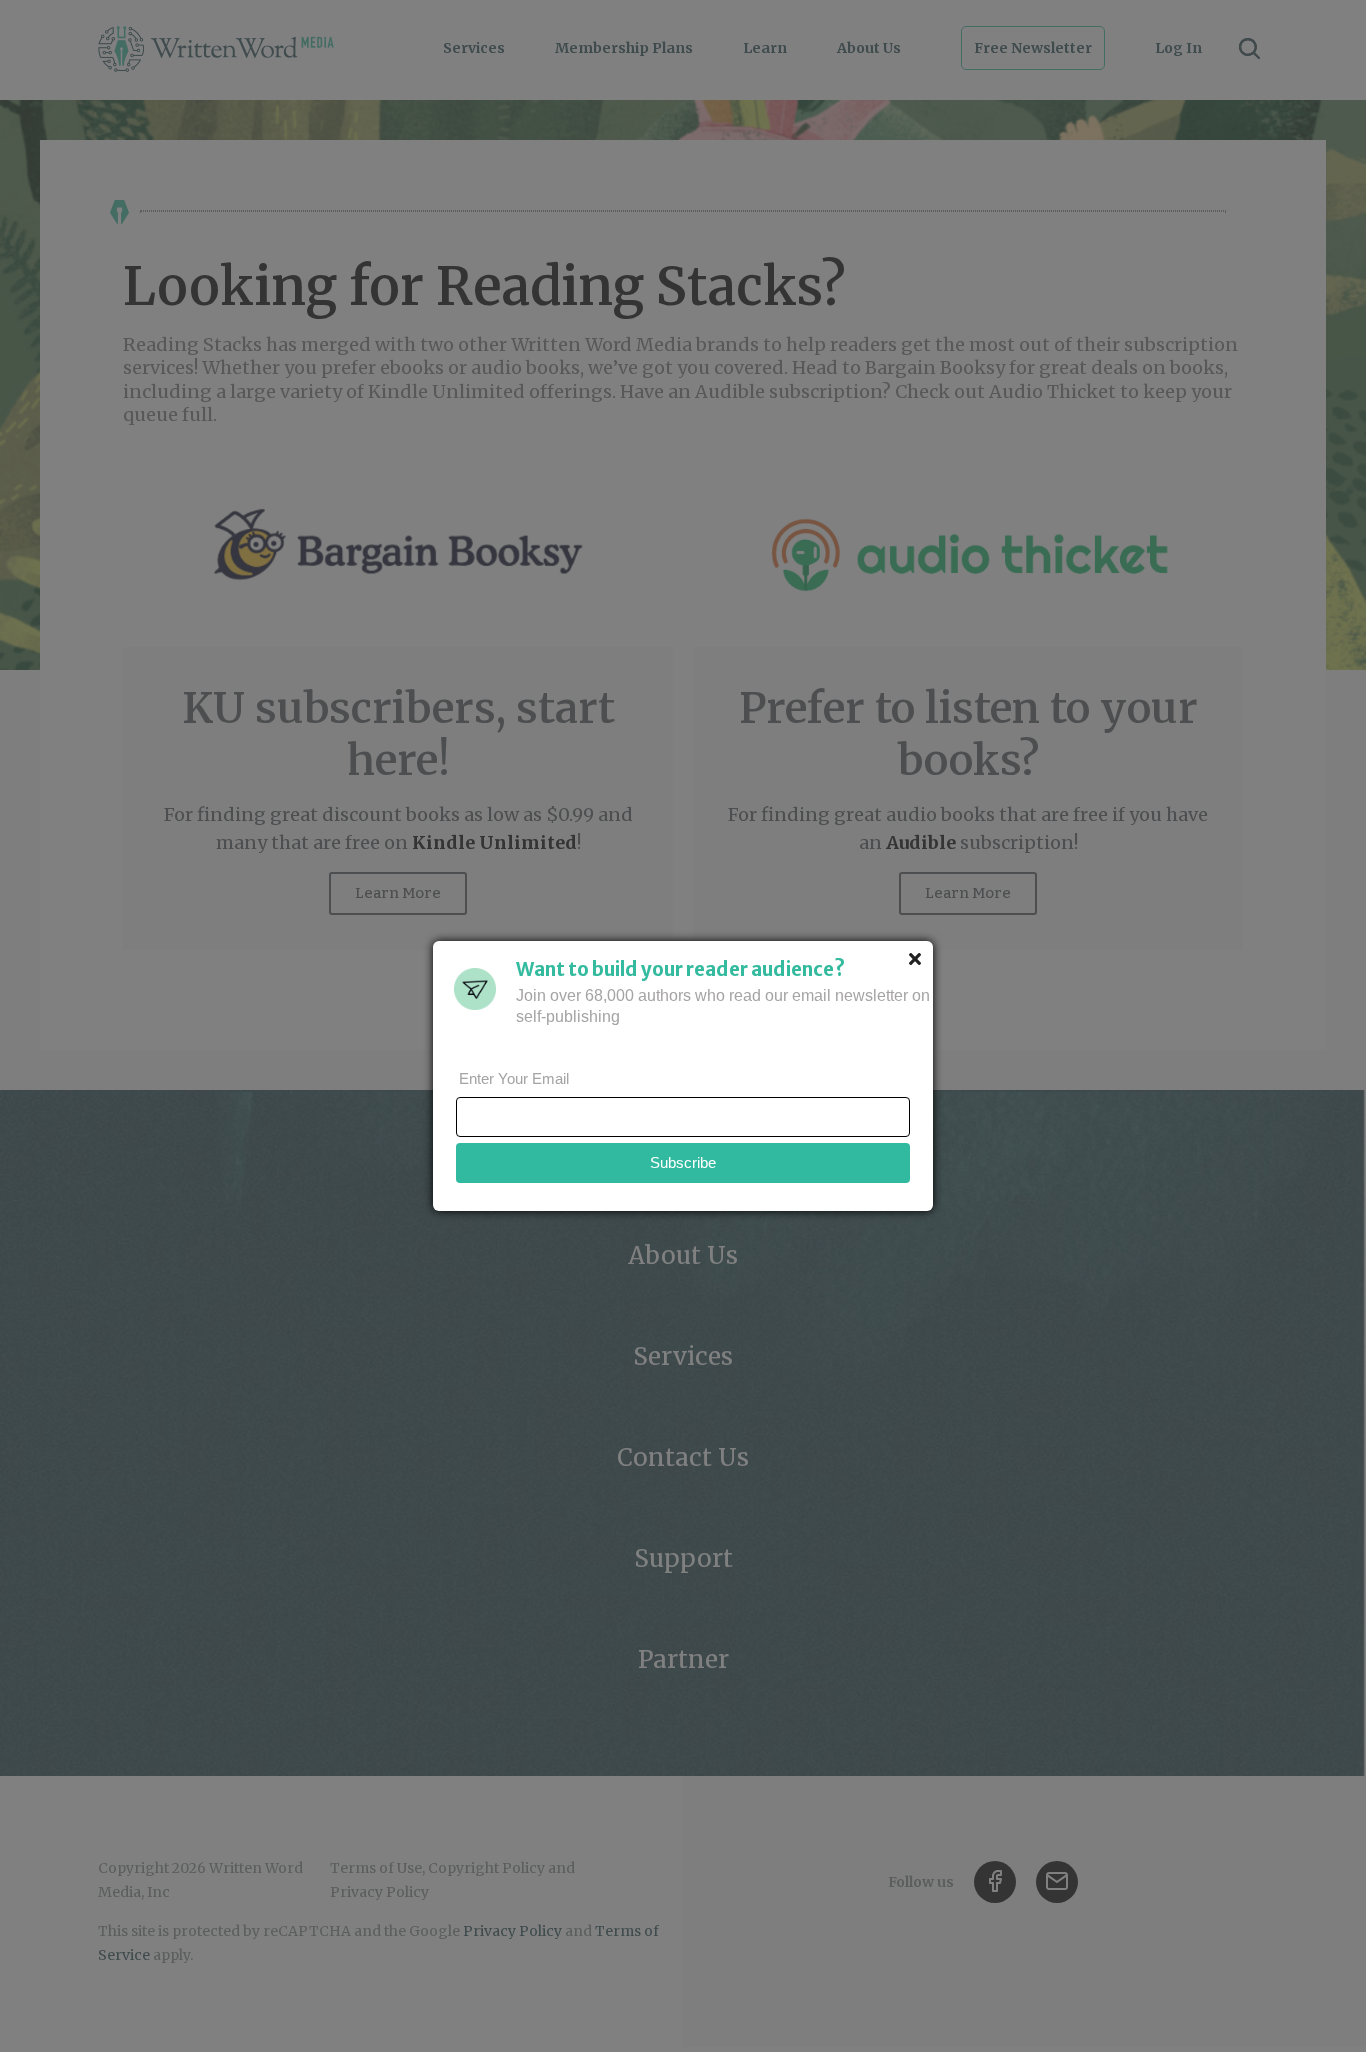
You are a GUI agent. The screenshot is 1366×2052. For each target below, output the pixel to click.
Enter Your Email (514, 1078)
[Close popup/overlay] (915, 959)
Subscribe (683, 1162)
